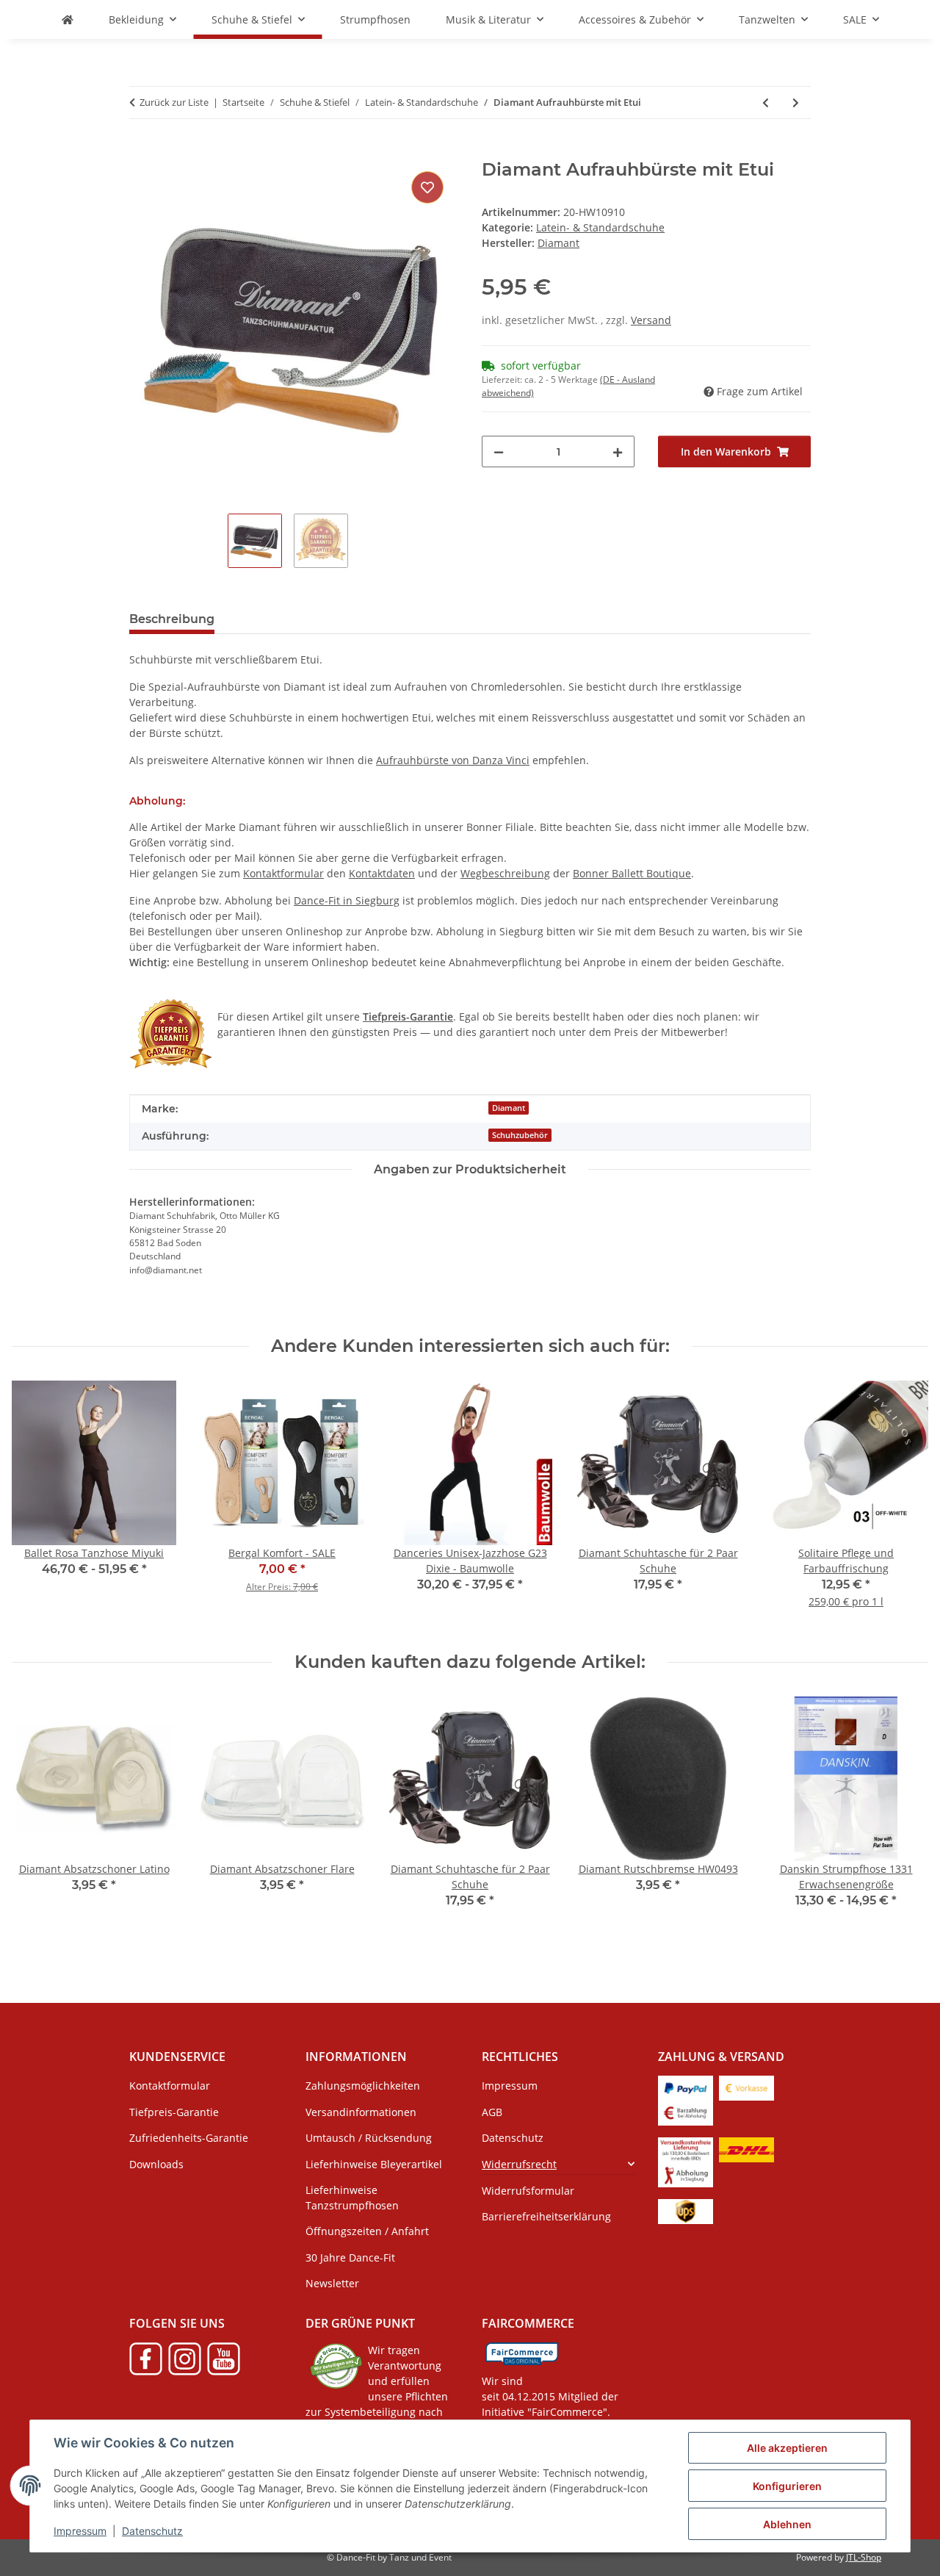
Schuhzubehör (520, 1135)
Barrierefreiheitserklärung (546, 2216)
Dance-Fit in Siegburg (347, 900)
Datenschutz (152, 2531)
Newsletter (332, 2283)
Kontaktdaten (382, 873)
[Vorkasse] (746, 2087)
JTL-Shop (864, 2557)
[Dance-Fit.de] (68, 19)
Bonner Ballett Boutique (632, 873)
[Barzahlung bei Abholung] (686, 2112)
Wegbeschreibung (505, 873)
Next (904, 1820)
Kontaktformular (283, 873)
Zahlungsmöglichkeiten (363, 2086)
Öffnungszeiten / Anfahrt (367, 2231)
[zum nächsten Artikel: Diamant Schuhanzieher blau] (796, 102)
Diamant (509, 1108)
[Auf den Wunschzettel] (427, 187)
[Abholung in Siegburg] (686, 2174)
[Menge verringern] (499, 451)
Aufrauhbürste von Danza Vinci (453, 760)
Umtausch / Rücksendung (369, 2138)
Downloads (156, 2164)
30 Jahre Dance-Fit (350, 2257)
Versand (651, 320)
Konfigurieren (787, 2486)
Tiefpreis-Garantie (174, 2112)
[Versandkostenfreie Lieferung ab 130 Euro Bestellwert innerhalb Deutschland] (686, 2149)
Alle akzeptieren (787, 2448)
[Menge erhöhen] (618, 451)
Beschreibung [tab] (172, 619)
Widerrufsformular (528, 2191)
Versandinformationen (361, 2112)
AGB (492, 2112)
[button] (558, 2163)
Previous (36, 1820)
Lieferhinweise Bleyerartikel (374, 2164)
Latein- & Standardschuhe (600, 227)
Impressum (80, 2531)
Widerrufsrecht (519, 2164)
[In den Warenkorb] (141, 151)
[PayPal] (686, 2087)
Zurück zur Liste (174, 102)
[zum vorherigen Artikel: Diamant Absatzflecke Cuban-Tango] (766, 102)
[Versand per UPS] (686, 2210)
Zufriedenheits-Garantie (189, 2138)
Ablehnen (787, 2524)
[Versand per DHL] (746, 2149)
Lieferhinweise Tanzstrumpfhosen (352, 2198)
